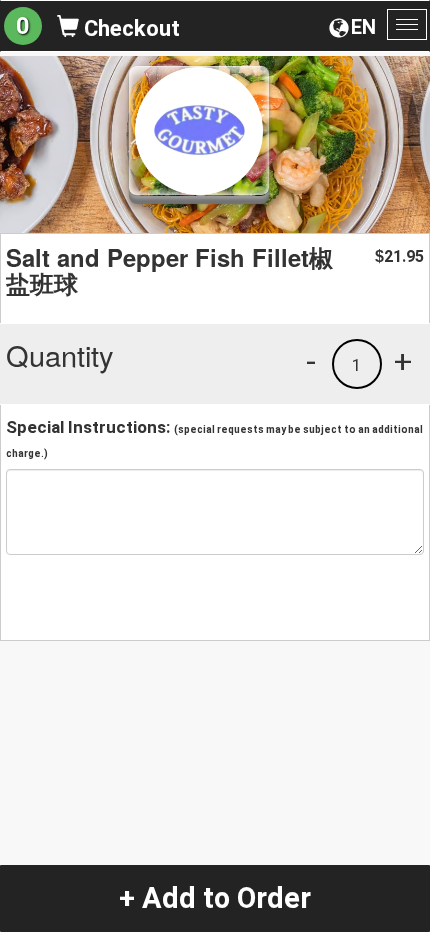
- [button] (311, 361)
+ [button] (403, 361)
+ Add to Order (215, 898)
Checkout (129, 28)
